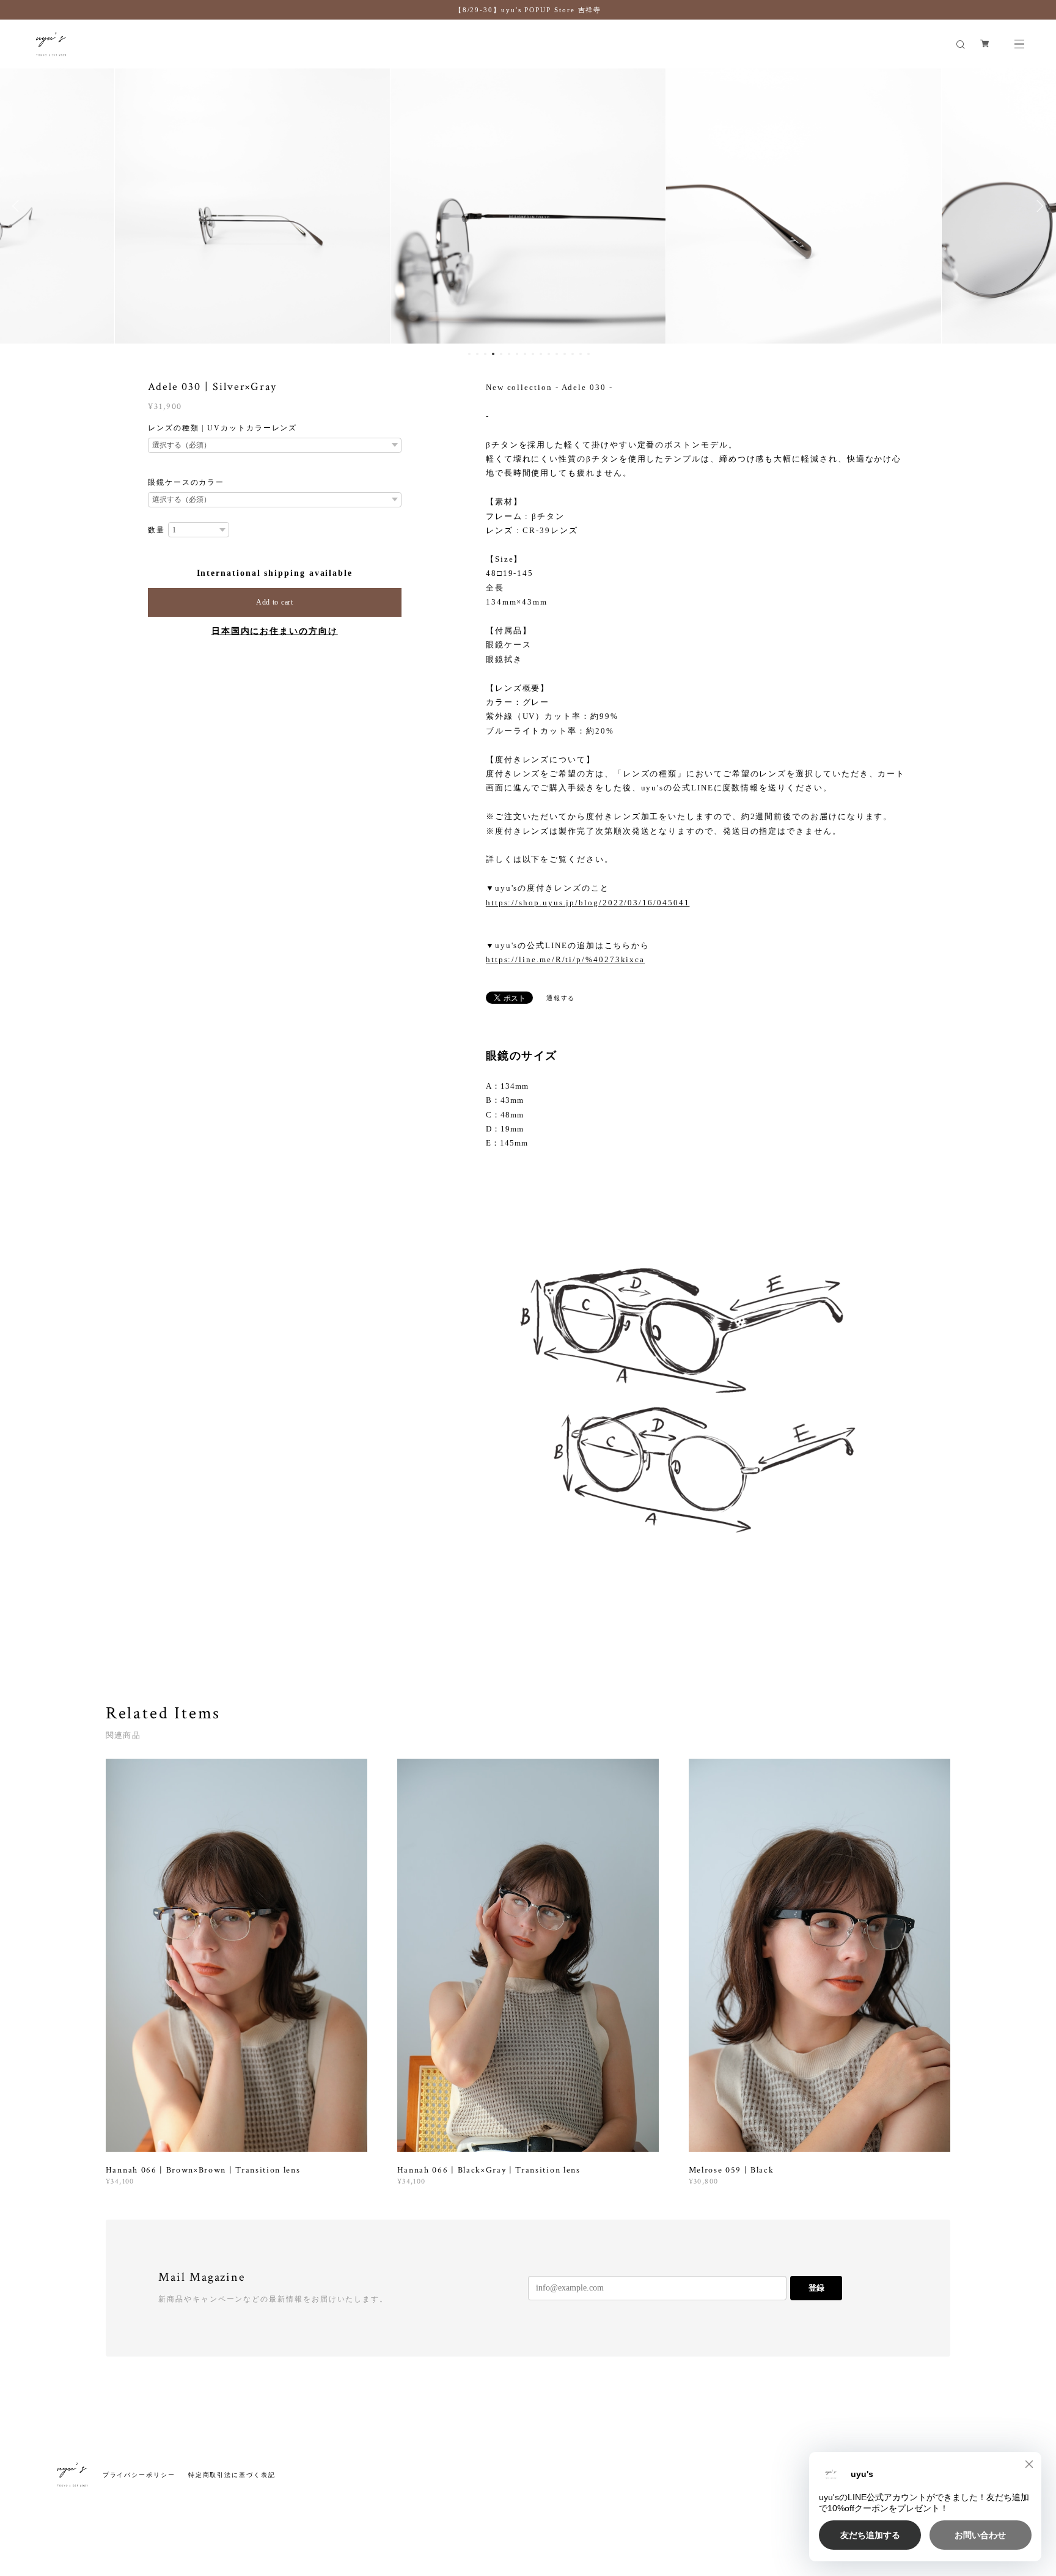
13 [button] (565, 354)
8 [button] (525, 354)
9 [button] (533, 354)
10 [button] (541, 354)
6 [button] (509, 354)
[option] (252, 206)
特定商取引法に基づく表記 (232, 2475)
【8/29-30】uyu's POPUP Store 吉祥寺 (528, 10)
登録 (816, 2288)
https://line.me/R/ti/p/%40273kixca (565, 959)
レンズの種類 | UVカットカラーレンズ (222, 428)
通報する (561, 998)
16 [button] (588, 354)
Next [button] (1038, 206)
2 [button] (477, 354)
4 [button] (493, 354)
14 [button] (573, 354)
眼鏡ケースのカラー (186, 482)
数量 (156, 530)
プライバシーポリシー (139, 2475)
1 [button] (469, 354)
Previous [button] (18, 206)
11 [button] (549, 354)
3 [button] (485, 354)
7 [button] (517, 354)
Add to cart (275, 602)
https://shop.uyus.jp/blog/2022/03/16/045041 (588, 903)
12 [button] (557, 354)
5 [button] (501, 354)
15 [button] (581, 354)
